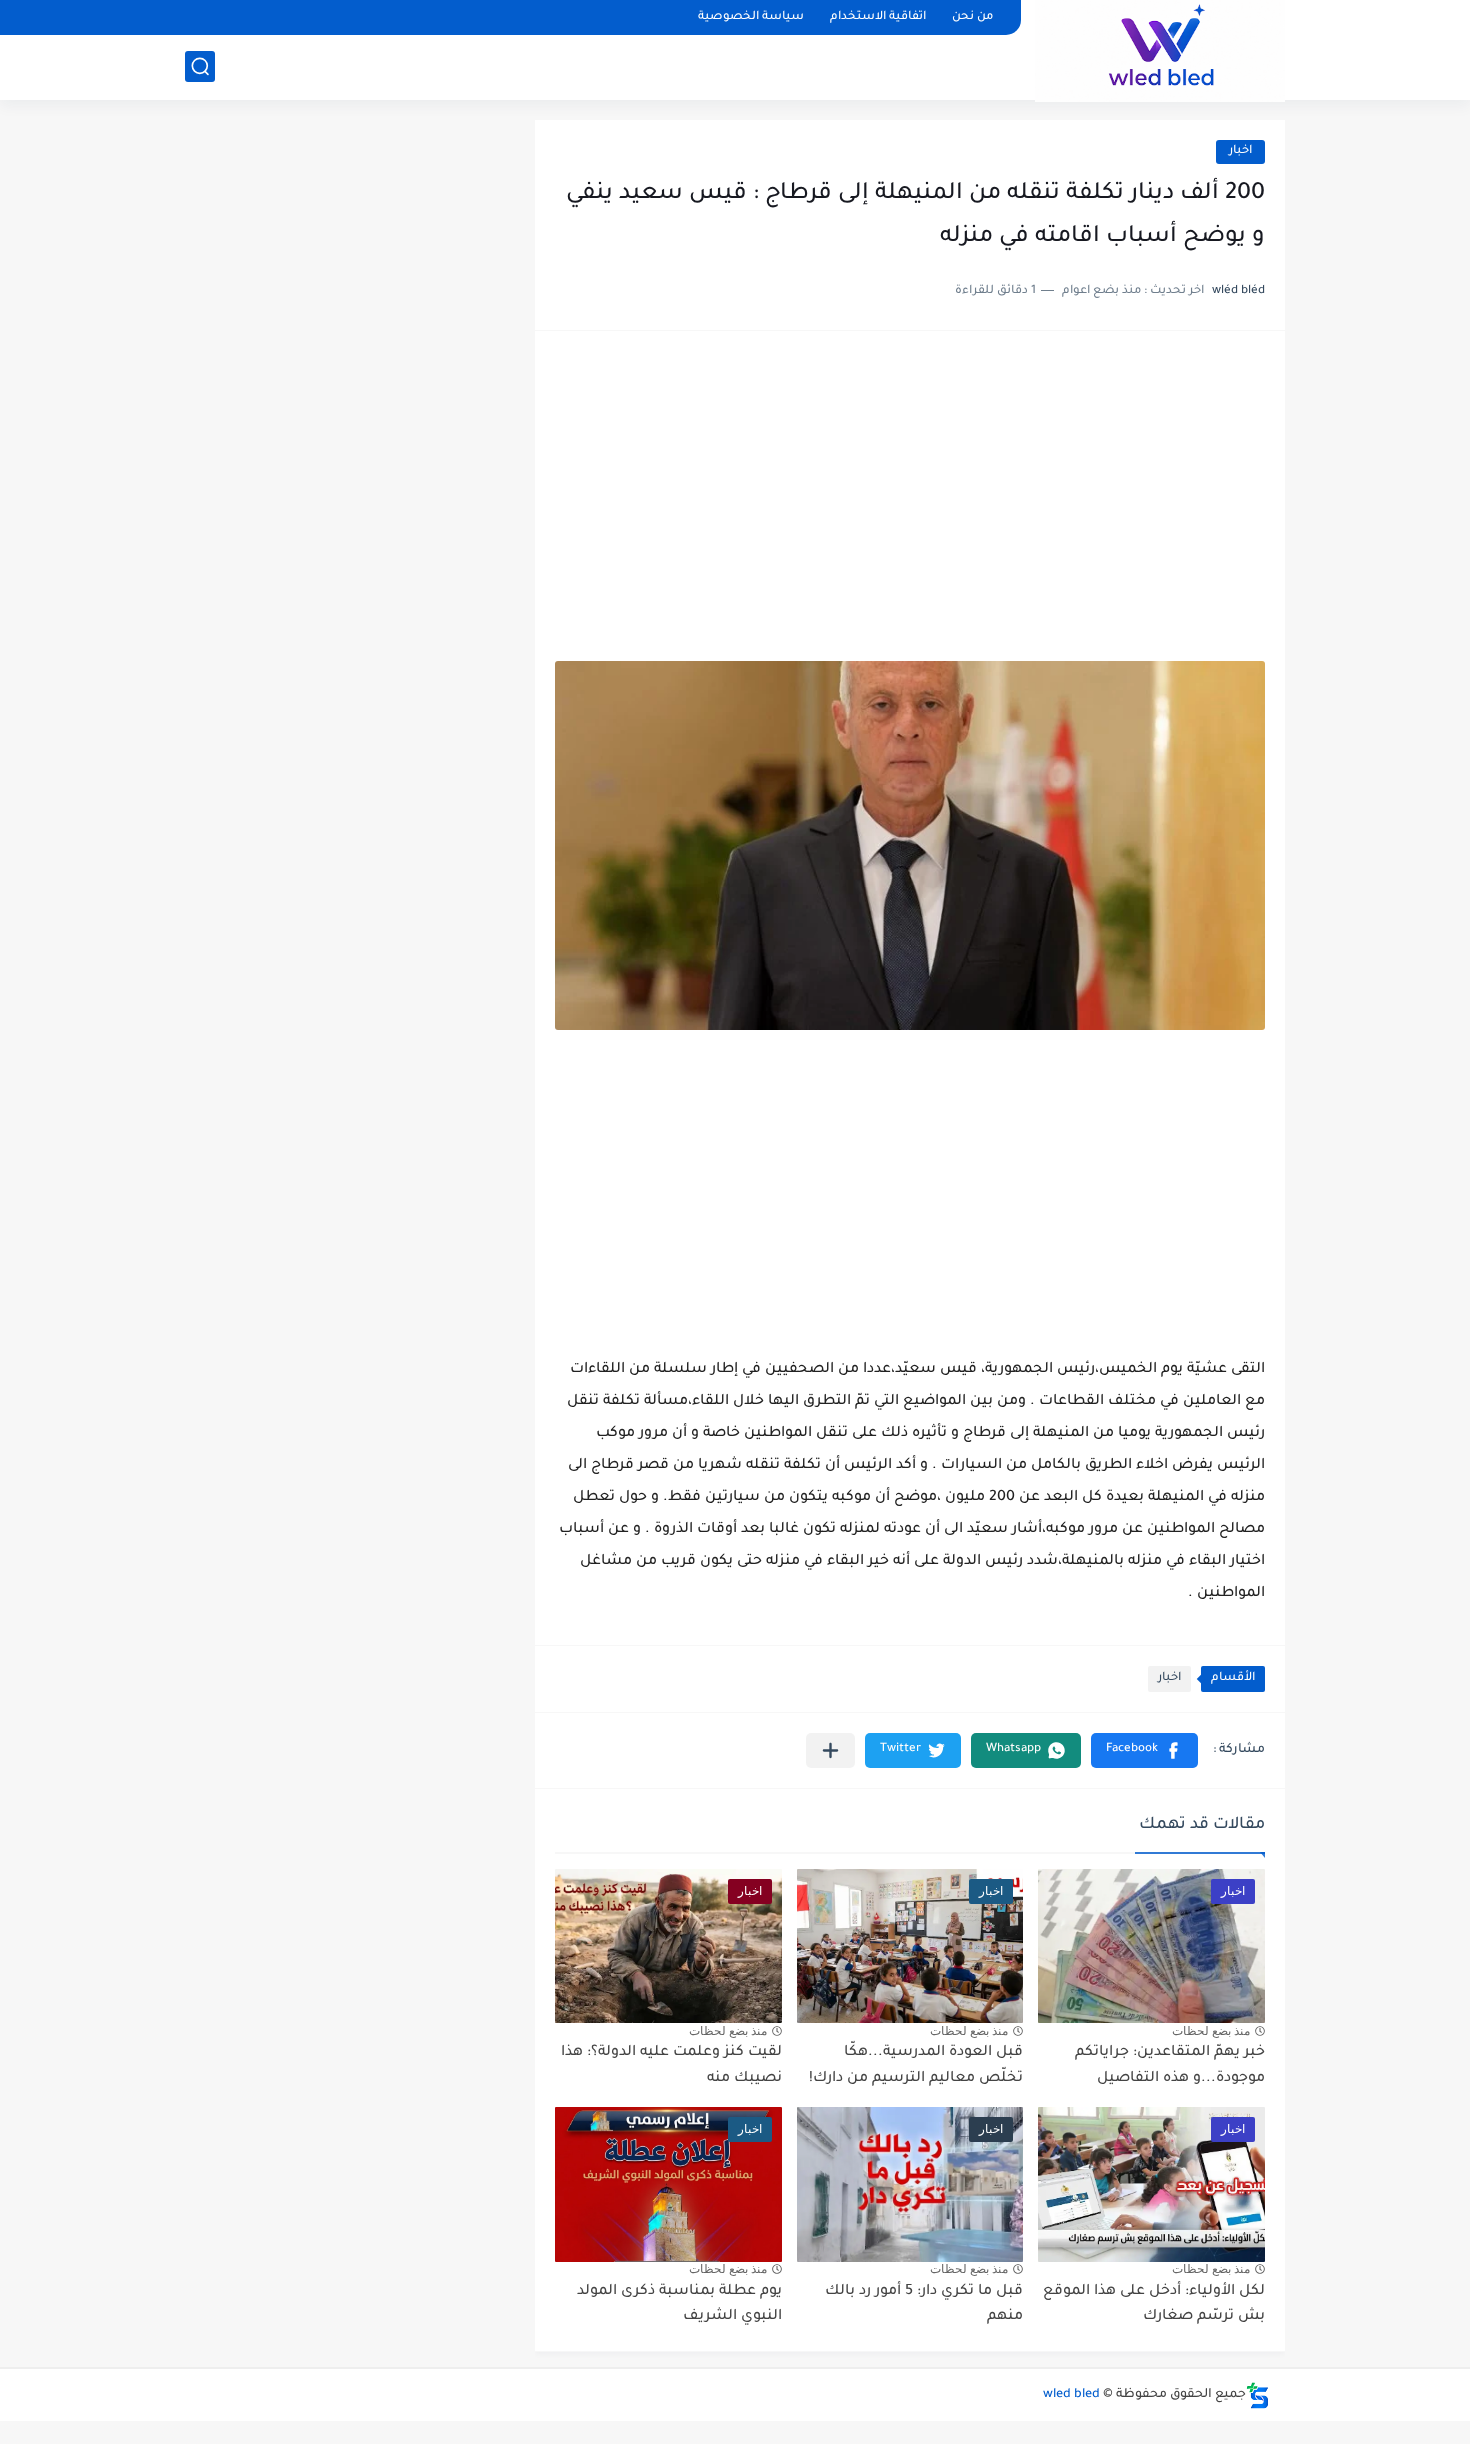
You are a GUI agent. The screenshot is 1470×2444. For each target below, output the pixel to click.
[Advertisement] (910, 506)
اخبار (1240, 151)
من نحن (972, 17)
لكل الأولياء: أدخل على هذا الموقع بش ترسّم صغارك (1154, 2305)
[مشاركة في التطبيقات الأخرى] (830, 1750)
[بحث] (200, 66)
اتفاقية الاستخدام (878, 17)
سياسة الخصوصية (751, 17)
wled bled (1071, 2395)
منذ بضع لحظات (1211, 2031)
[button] (1144, 1750)
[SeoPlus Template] (1258, 2395)
